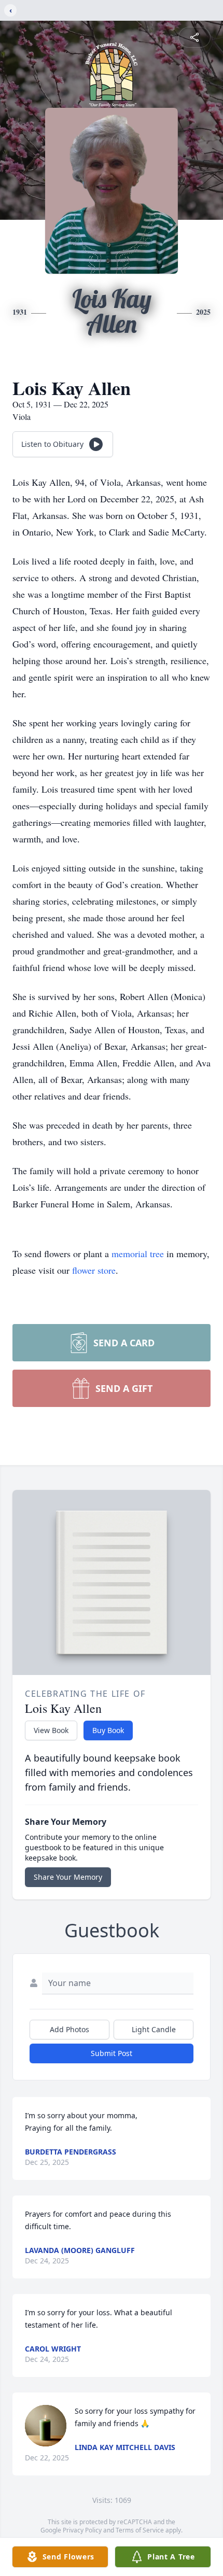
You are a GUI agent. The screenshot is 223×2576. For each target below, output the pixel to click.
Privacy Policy (82, 2530)
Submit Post (112, 2053)
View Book (51, 1730)
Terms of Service (140, 2530)
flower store (94, 1270)
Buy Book (108, 1730)
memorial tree (138, 1254)
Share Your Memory (68, 1877)
